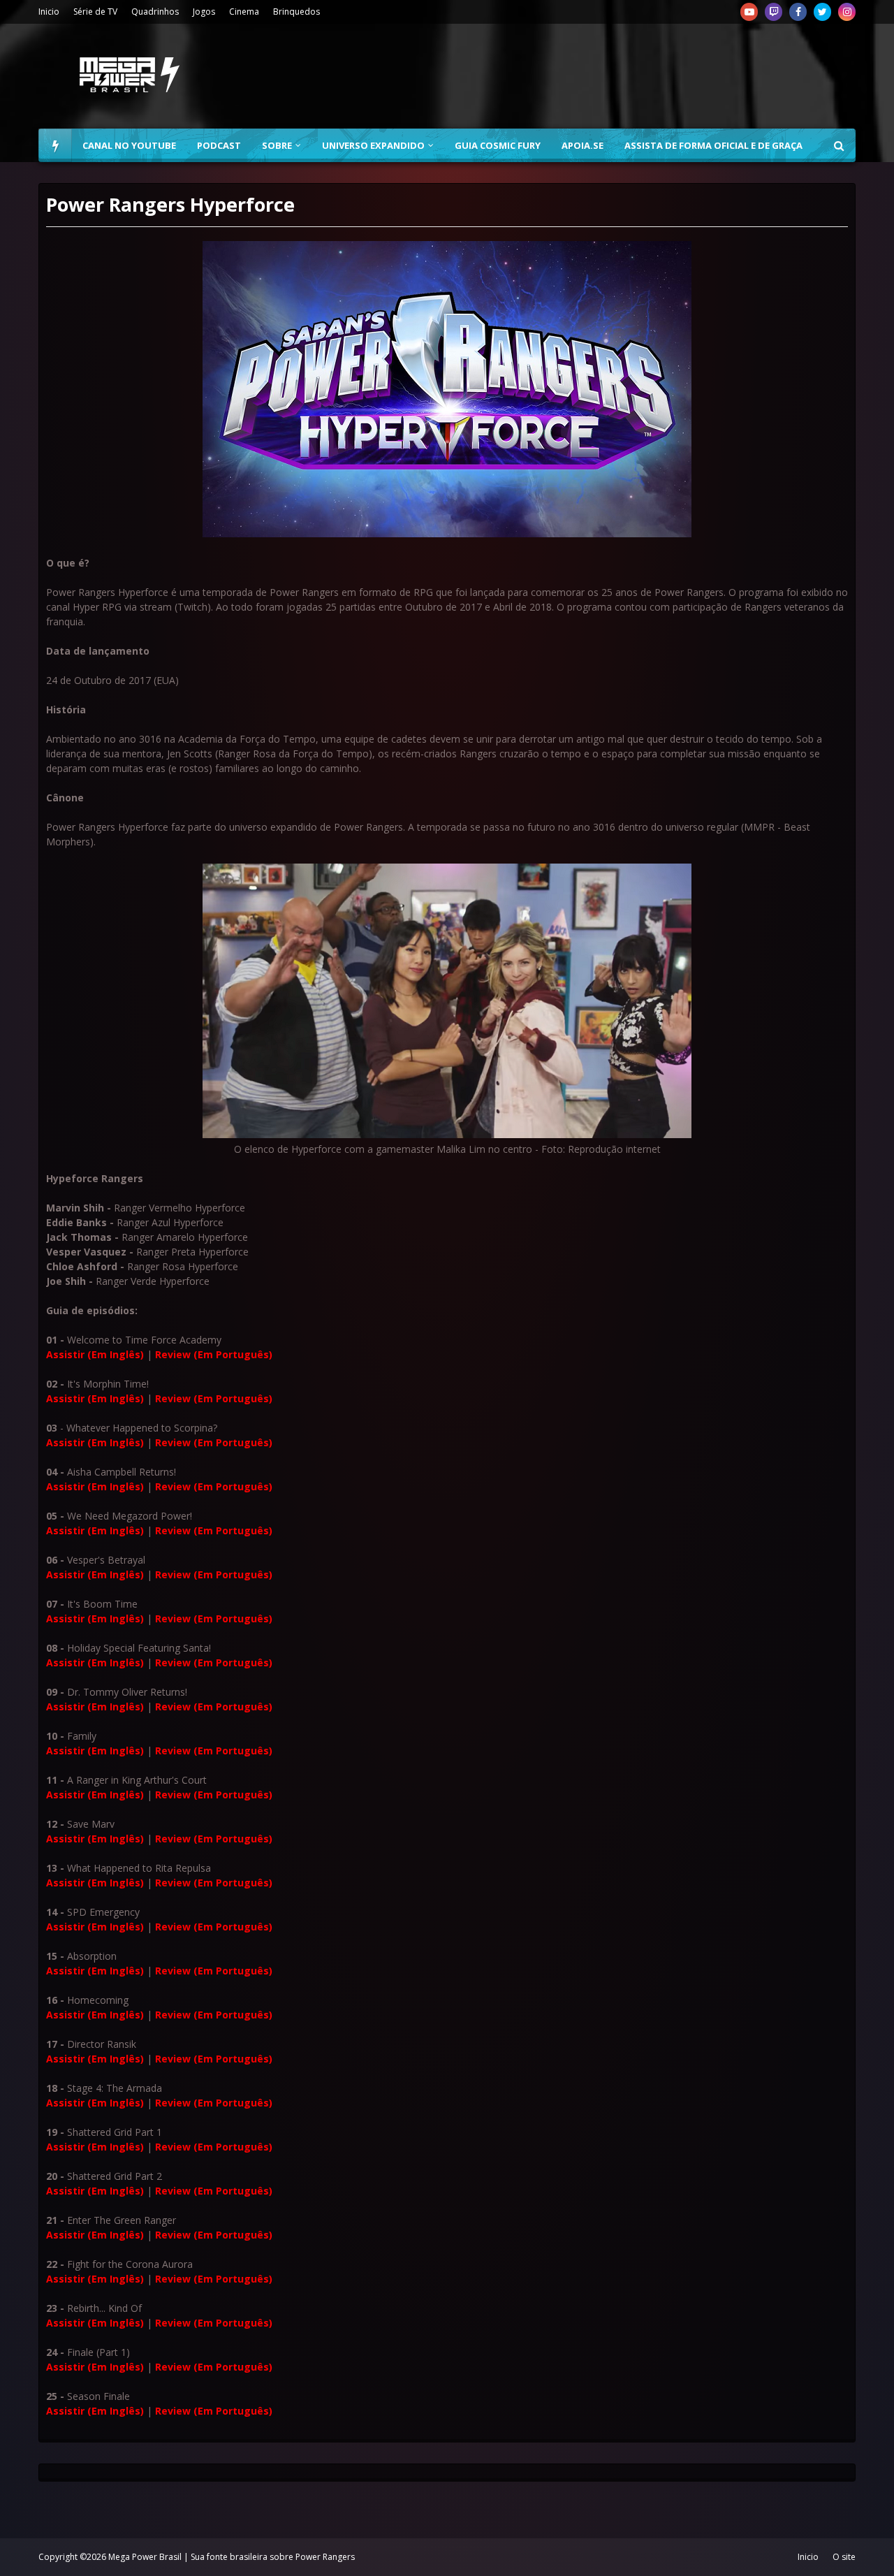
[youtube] (749, 12)
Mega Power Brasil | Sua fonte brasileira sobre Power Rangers (232, 2557)
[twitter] (822, 12)
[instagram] (847, 12)
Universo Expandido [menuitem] (373, 145)
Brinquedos (296, 12)
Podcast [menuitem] (219, 145)
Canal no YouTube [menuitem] (129, 145)
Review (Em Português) (214, 1354)
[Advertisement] (601, 76)
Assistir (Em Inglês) (95, 1354)
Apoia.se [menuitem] (582, 145)
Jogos (204, 12)
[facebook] (798, 12)
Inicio (49, 12)
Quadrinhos (155, 12)
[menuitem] (55, 145)
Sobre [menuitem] (277, 145)
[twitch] (774, 12)
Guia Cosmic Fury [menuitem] (498, 145)
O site (844, 2557)
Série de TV (95, 12)
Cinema (244, 12)
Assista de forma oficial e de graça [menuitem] (713, 145)
